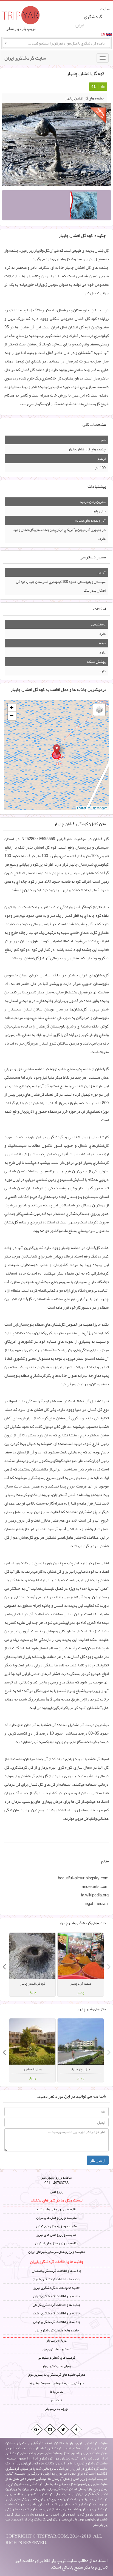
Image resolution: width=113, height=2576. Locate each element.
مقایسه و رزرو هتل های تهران (56, 2218)
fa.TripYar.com (98, 808)
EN (103, 34)
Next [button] (4, 1965)
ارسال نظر (98, 2160)
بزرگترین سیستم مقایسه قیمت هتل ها (56, 2383)
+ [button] (12, 707)
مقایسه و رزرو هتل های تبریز (56, 2235)
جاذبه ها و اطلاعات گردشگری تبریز (57, 2288)
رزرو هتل (57, 2192)
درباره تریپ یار (56, 2340)
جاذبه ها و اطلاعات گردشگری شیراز (56, 2279)
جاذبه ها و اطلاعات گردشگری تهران (57, 2296)
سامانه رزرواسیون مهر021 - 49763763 (56, 2180)
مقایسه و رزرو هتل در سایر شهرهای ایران (57, 2252)
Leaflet (81, 808)
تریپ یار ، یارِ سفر (21, 29)
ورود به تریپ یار (56, 2409)
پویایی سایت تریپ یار (56, 2366)
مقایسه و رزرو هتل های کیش (56, 2226)
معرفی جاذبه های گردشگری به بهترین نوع (57, 2375)
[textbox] (56, 43)
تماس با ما (56, 2392)
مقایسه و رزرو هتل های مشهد (57, 2209)
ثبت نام (56, 2400)
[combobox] (56, 43)
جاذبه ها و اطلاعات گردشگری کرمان (56, 2305)
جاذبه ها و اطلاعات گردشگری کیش (57, 2322)
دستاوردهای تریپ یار (57, 2349)
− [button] (12, 716)
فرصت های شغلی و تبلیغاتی (57, 2358)
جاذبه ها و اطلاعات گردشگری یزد (57, 2330)
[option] (81, 1965)
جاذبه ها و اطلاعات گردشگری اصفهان (56, 2271)
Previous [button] (109, 1965)
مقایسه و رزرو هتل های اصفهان (57, 2243)
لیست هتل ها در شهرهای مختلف (56, 2200)
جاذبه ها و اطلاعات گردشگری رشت (56, 2313)
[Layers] (99, 710)
